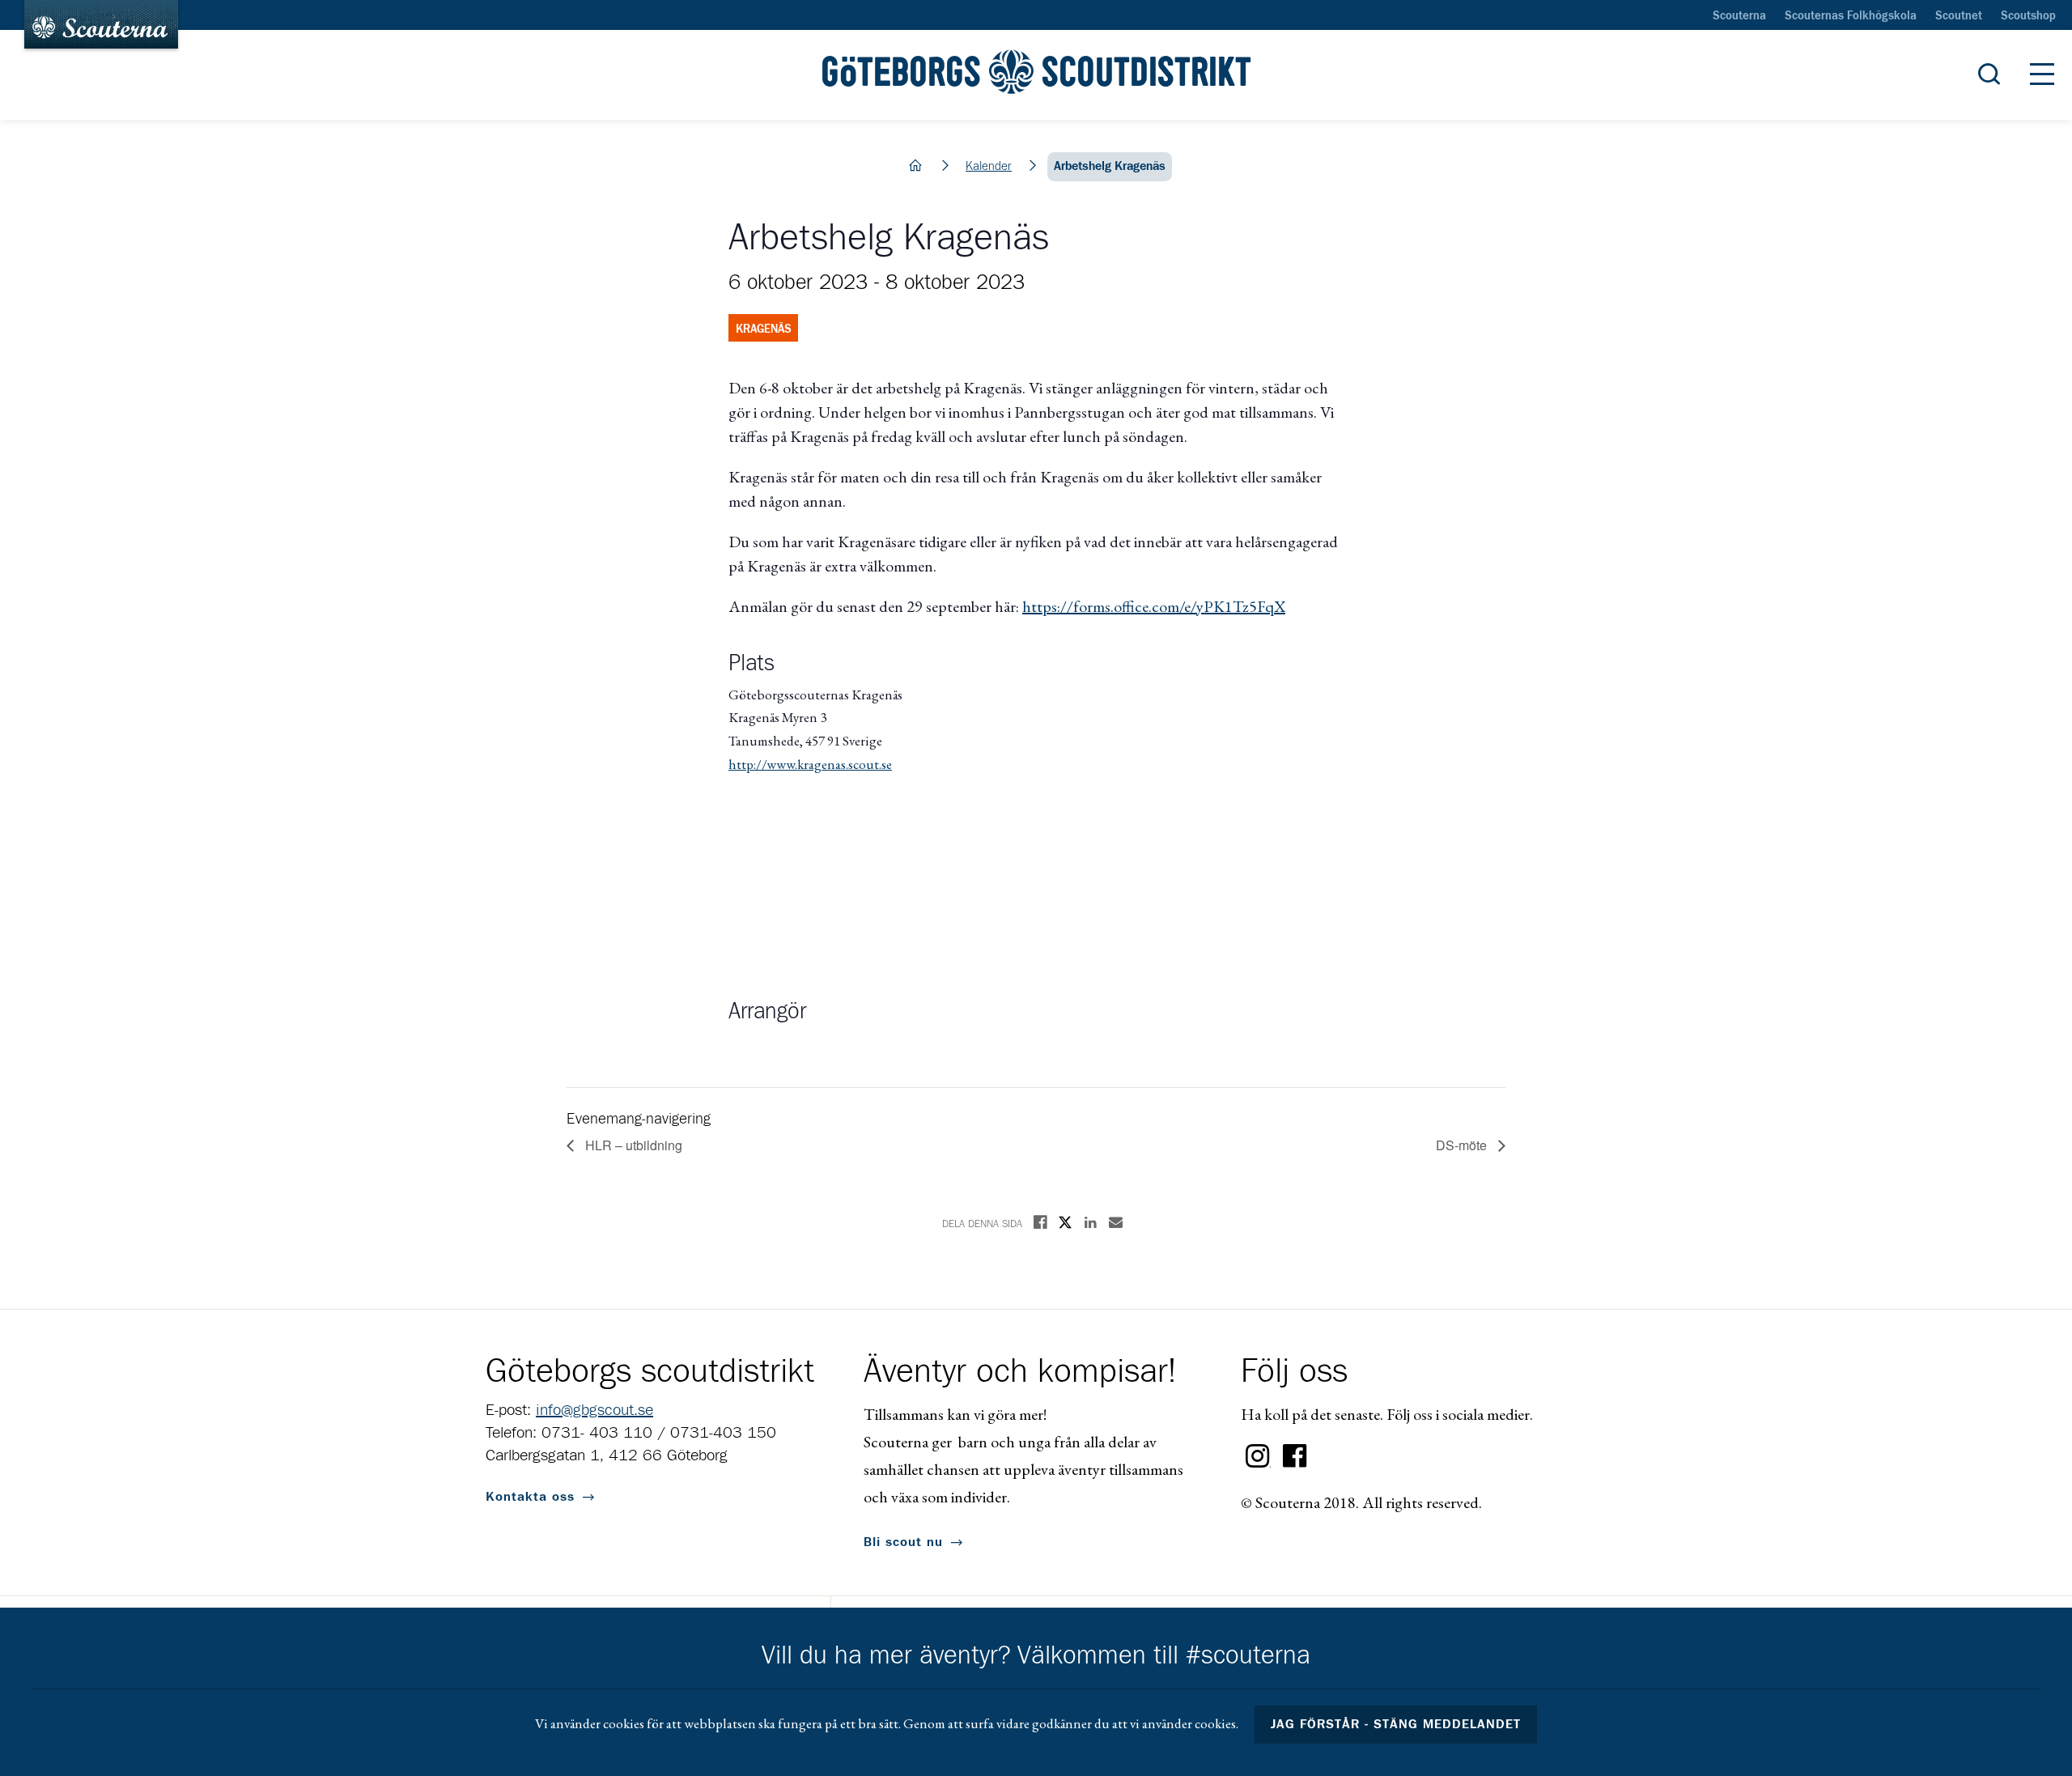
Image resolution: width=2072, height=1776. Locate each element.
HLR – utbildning (632, 1145)
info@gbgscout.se (594, 1410)
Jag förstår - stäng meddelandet (1396, 1724)
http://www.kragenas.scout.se (810, 764)
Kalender (989, 166)
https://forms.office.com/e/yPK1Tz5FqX (1154, 606)
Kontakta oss (530, 1497)
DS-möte (1463, 1145)
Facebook (1295, 1456)
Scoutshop (2028, 16)
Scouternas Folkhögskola (1851, 16)
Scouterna (1739, 16)
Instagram (1258, 1456)
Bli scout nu (903, 1542)
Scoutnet (1959, 16)
